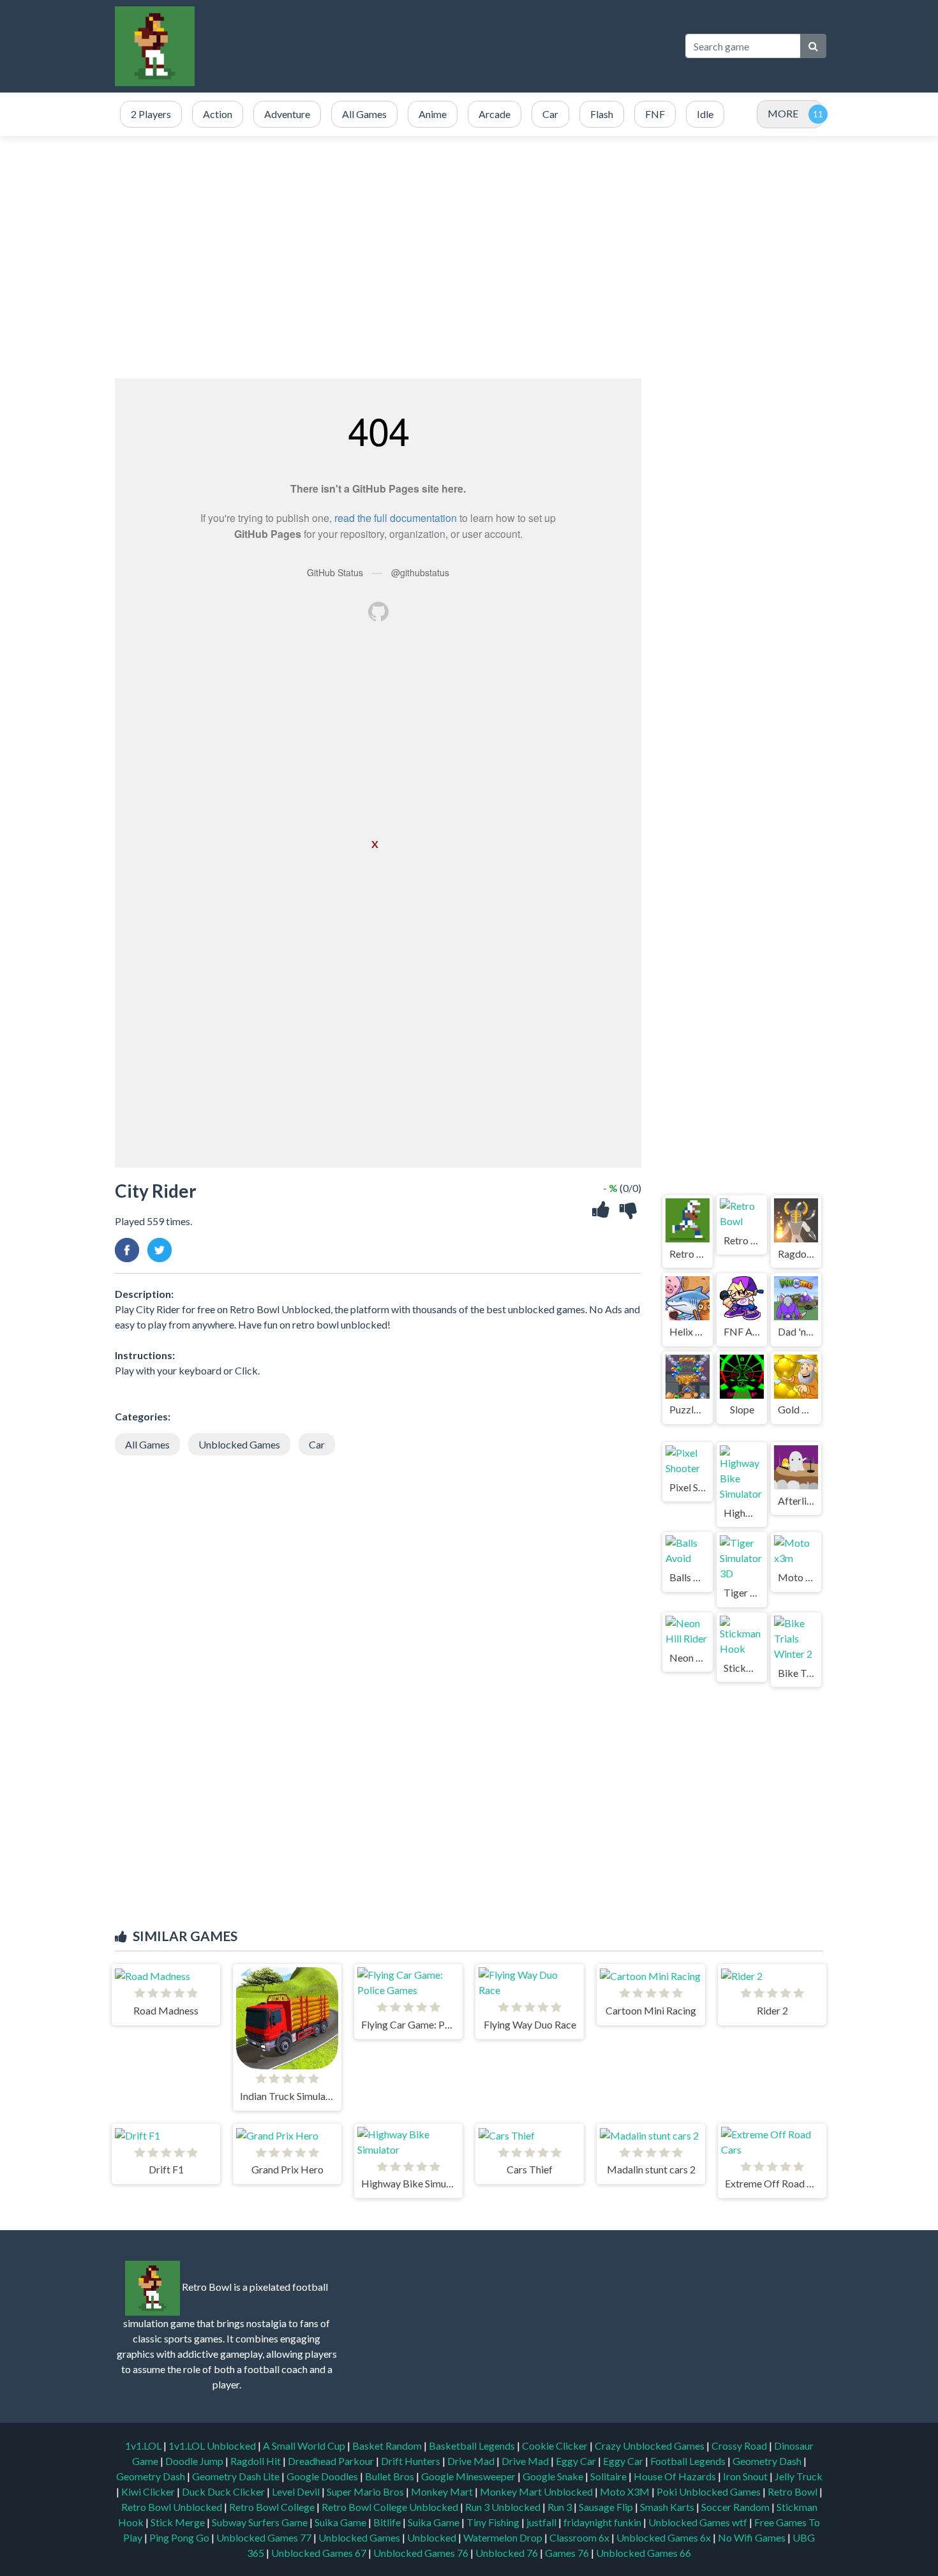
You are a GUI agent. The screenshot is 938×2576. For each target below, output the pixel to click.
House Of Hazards (676, 2476)
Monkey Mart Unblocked (537, 2491)
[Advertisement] (440, 46)
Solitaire (609, 2476)
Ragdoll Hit (257, 2461)
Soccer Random (736, 2507)
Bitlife (388, 2522)
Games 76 (567, 2553)
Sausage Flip (607, 2507)
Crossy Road (740, 2446)
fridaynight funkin (603, 2522)
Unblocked (433, 2537)
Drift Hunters (412, 2461)
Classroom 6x (579, 2537)
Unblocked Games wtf (699, 2522)
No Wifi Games (752, 2537)
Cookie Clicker (556, 2446)
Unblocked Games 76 (421, 2553)
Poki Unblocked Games (710, 2491)
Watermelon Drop (504, 2537)
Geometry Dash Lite (237, 2476)
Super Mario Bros (366, 2491)
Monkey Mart (443, 2491)
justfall (542, 2522)
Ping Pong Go (180, 2537)
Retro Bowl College (273, 2507)
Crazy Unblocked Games (651, 2446)
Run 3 (561, 2507)
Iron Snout (746, 2476)
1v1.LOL (144, 2446)
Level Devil (297, 2491)
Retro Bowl (793, 2491)
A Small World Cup (305, 2446)
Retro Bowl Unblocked (173, 2507)
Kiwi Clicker (149, 2491)
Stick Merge (179, 2522)
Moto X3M (626, 2491)
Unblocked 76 (507, 2553)
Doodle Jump (195, 2461)
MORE (783, 113)
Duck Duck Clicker (224, 2491)
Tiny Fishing (494, 2522)
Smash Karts (668, 2507)
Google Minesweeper (469, 2476)
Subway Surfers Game (261, 2522)
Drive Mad (472, 2461)
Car (317, 1444)
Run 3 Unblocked (504, 2507)
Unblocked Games (239, 1444)
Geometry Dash (768, 2461)
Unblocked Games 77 (265, 2537)
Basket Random (388, 2446)
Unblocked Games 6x (664, 2537)
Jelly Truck (799, 2476)
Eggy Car (577, 2461)
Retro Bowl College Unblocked (391, 2507)
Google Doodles (323, 2476)
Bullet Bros (391, 2476)
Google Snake (554, 2476)
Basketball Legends (473, 2446)
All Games (147, 1444)
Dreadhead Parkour (332, 2461)
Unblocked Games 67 (319, 2553)
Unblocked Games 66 (644, 2553)
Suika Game (341, 2522)
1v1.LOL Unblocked (213, 2446)
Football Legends (689, 2461)
